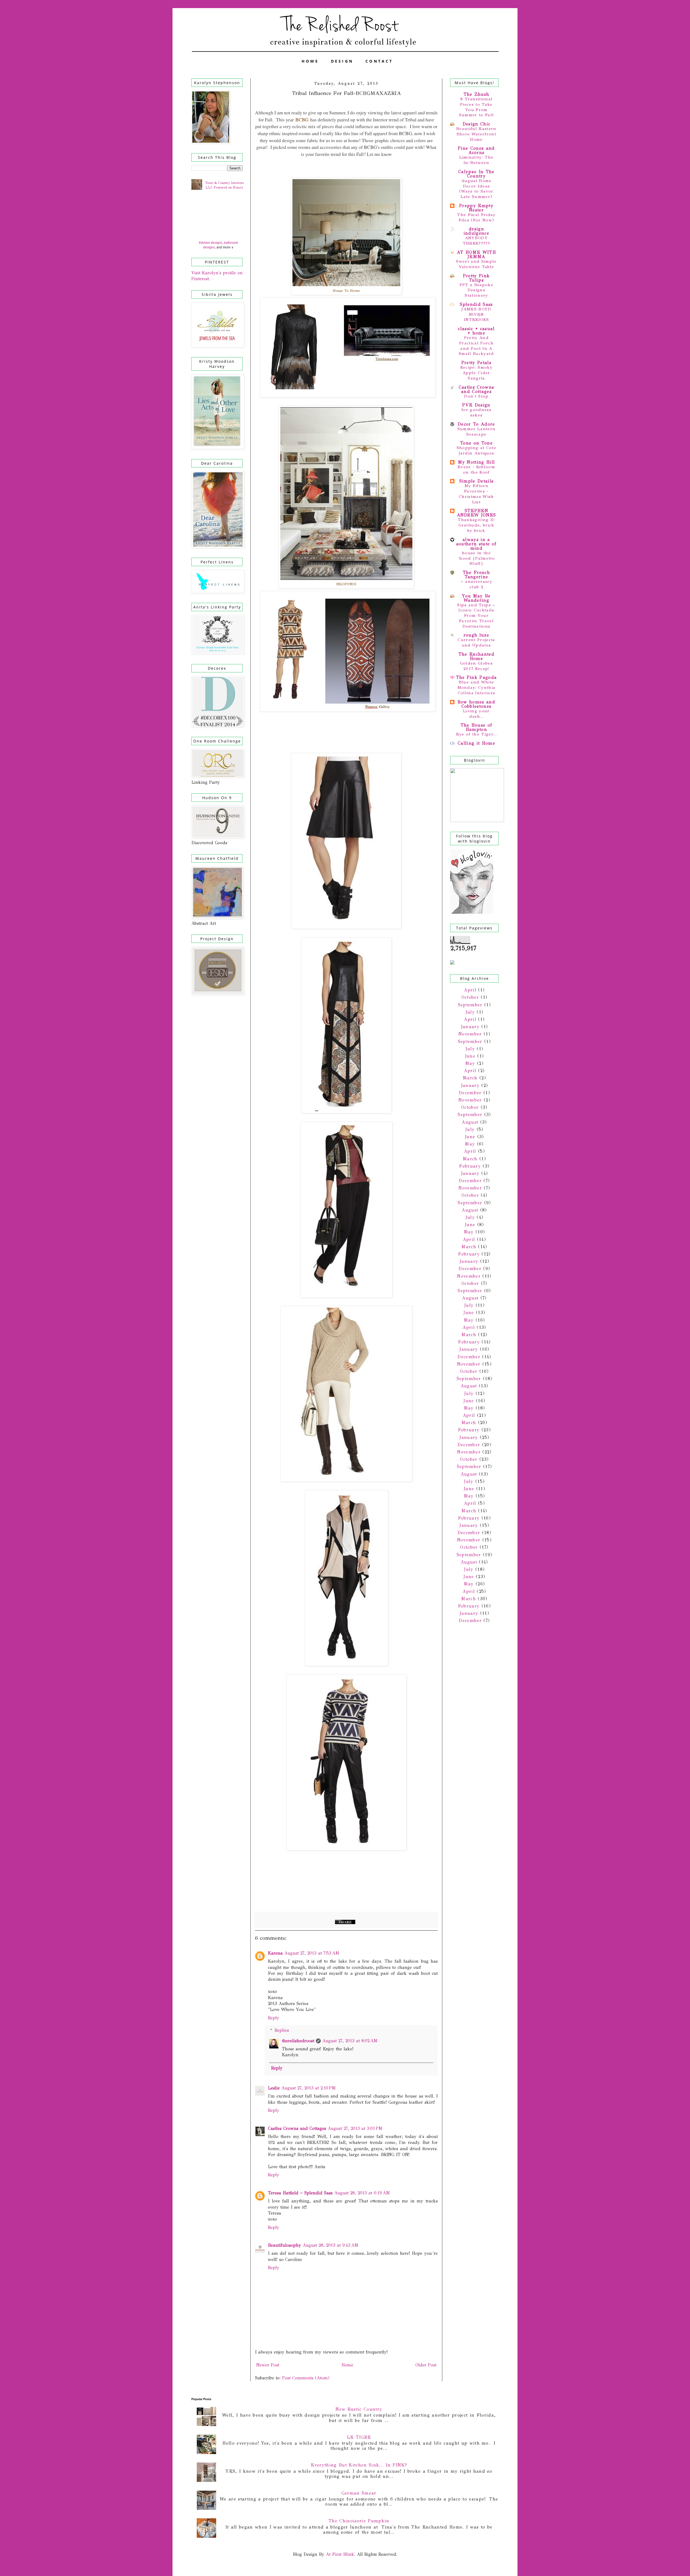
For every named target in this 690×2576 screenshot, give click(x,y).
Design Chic (477, 124)
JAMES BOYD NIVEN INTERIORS (476, 314)
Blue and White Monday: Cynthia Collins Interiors (477, 687)
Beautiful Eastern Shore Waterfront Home (476, 134)
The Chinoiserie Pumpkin (359, 2521)
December (470, 1093)
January (470, 1027)
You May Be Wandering (476, 598)
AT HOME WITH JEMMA (476, 254)
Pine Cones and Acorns (476, 150)
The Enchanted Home (476, 656)
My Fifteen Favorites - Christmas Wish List (476, 494)
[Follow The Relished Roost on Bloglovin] (472, 912)
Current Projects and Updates (476, 642)
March (470, 1078)
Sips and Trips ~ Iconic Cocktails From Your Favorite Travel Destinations (476, 616)
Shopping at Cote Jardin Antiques (476, 450)
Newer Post (268, 2365)
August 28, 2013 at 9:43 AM (331, 2245)
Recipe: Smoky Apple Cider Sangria (476, 373)
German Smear (359, 2493)
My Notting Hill (477, 462)
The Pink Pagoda (477, 677)
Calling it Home (476, 743)
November (470, 1034)
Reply (274, 2018)
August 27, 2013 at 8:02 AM (350, 2041)
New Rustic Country (359, 2409)
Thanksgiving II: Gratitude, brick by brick (476, 525)
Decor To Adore (476, 424)
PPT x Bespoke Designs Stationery (476, 290)
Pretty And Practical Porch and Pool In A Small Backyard (476, 346)
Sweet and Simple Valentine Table (476, 264)
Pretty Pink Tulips (477, 278)
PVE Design (476, 405)
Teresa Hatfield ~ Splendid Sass (300, 2193)
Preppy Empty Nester (476, 208)
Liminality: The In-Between (477, 160)
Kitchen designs (211, 243)
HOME (310, 61)
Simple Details (477, 481)
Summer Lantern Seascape (477, 432)
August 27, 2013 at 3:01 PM (355, 2128)
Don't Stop (476, 396)
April (470, 990)
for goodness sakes (476, 412)
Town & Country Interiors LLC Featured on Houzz (224, 185)
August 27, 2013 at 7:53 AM (312, 1953)
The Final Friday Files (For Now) (476, 217)
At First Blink (339, 2554)
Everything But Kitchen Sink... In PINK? (359, 2465)
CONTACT (379, 61)
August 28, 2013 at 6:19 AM (362, 2193)
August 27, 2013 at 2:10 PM (309, 2088)
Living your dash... (476, 714)
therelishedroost (298, 2041)
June (470, 1056)
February (470, 1166)
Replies (282, 2030)
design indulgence (476, 231)
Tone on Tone (476, 443)
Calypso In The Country (476, 174)
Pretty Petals (476, 363)
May (470, 1063)
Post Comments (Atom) (306, 2378)
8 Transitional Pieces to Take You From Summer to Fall (477, 107)
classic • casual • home (476, 331)
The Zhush (477, 94)
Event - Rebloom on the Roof (476, 470)
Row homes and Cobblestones (476, 704)
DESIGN (342, 61)
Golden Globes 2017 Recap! (476, 666)
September (470, 1005)
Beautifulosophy (284, 2245)
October (470, 997)
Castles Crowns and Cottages (297, 2128)
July (470, 1012)
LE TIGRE (359, 2437)
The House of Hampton (477, 727)
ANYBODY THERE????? (476, 241)
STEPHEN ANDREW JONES (477, 513)
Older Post (426, 2365)
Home (347, 2365)
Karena (275, 1953)
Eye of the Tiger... (476, 734)
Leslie (274, 2088)
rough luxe (476, 635)
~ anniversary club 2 (476, 584)
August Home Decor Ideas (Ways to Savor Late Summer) (476, 189)
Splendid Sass (476, 304)
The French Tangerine (476, 575)
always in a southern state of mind (477, 544)
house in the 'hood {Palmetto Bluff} (476, 558)
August (470, 1122)
